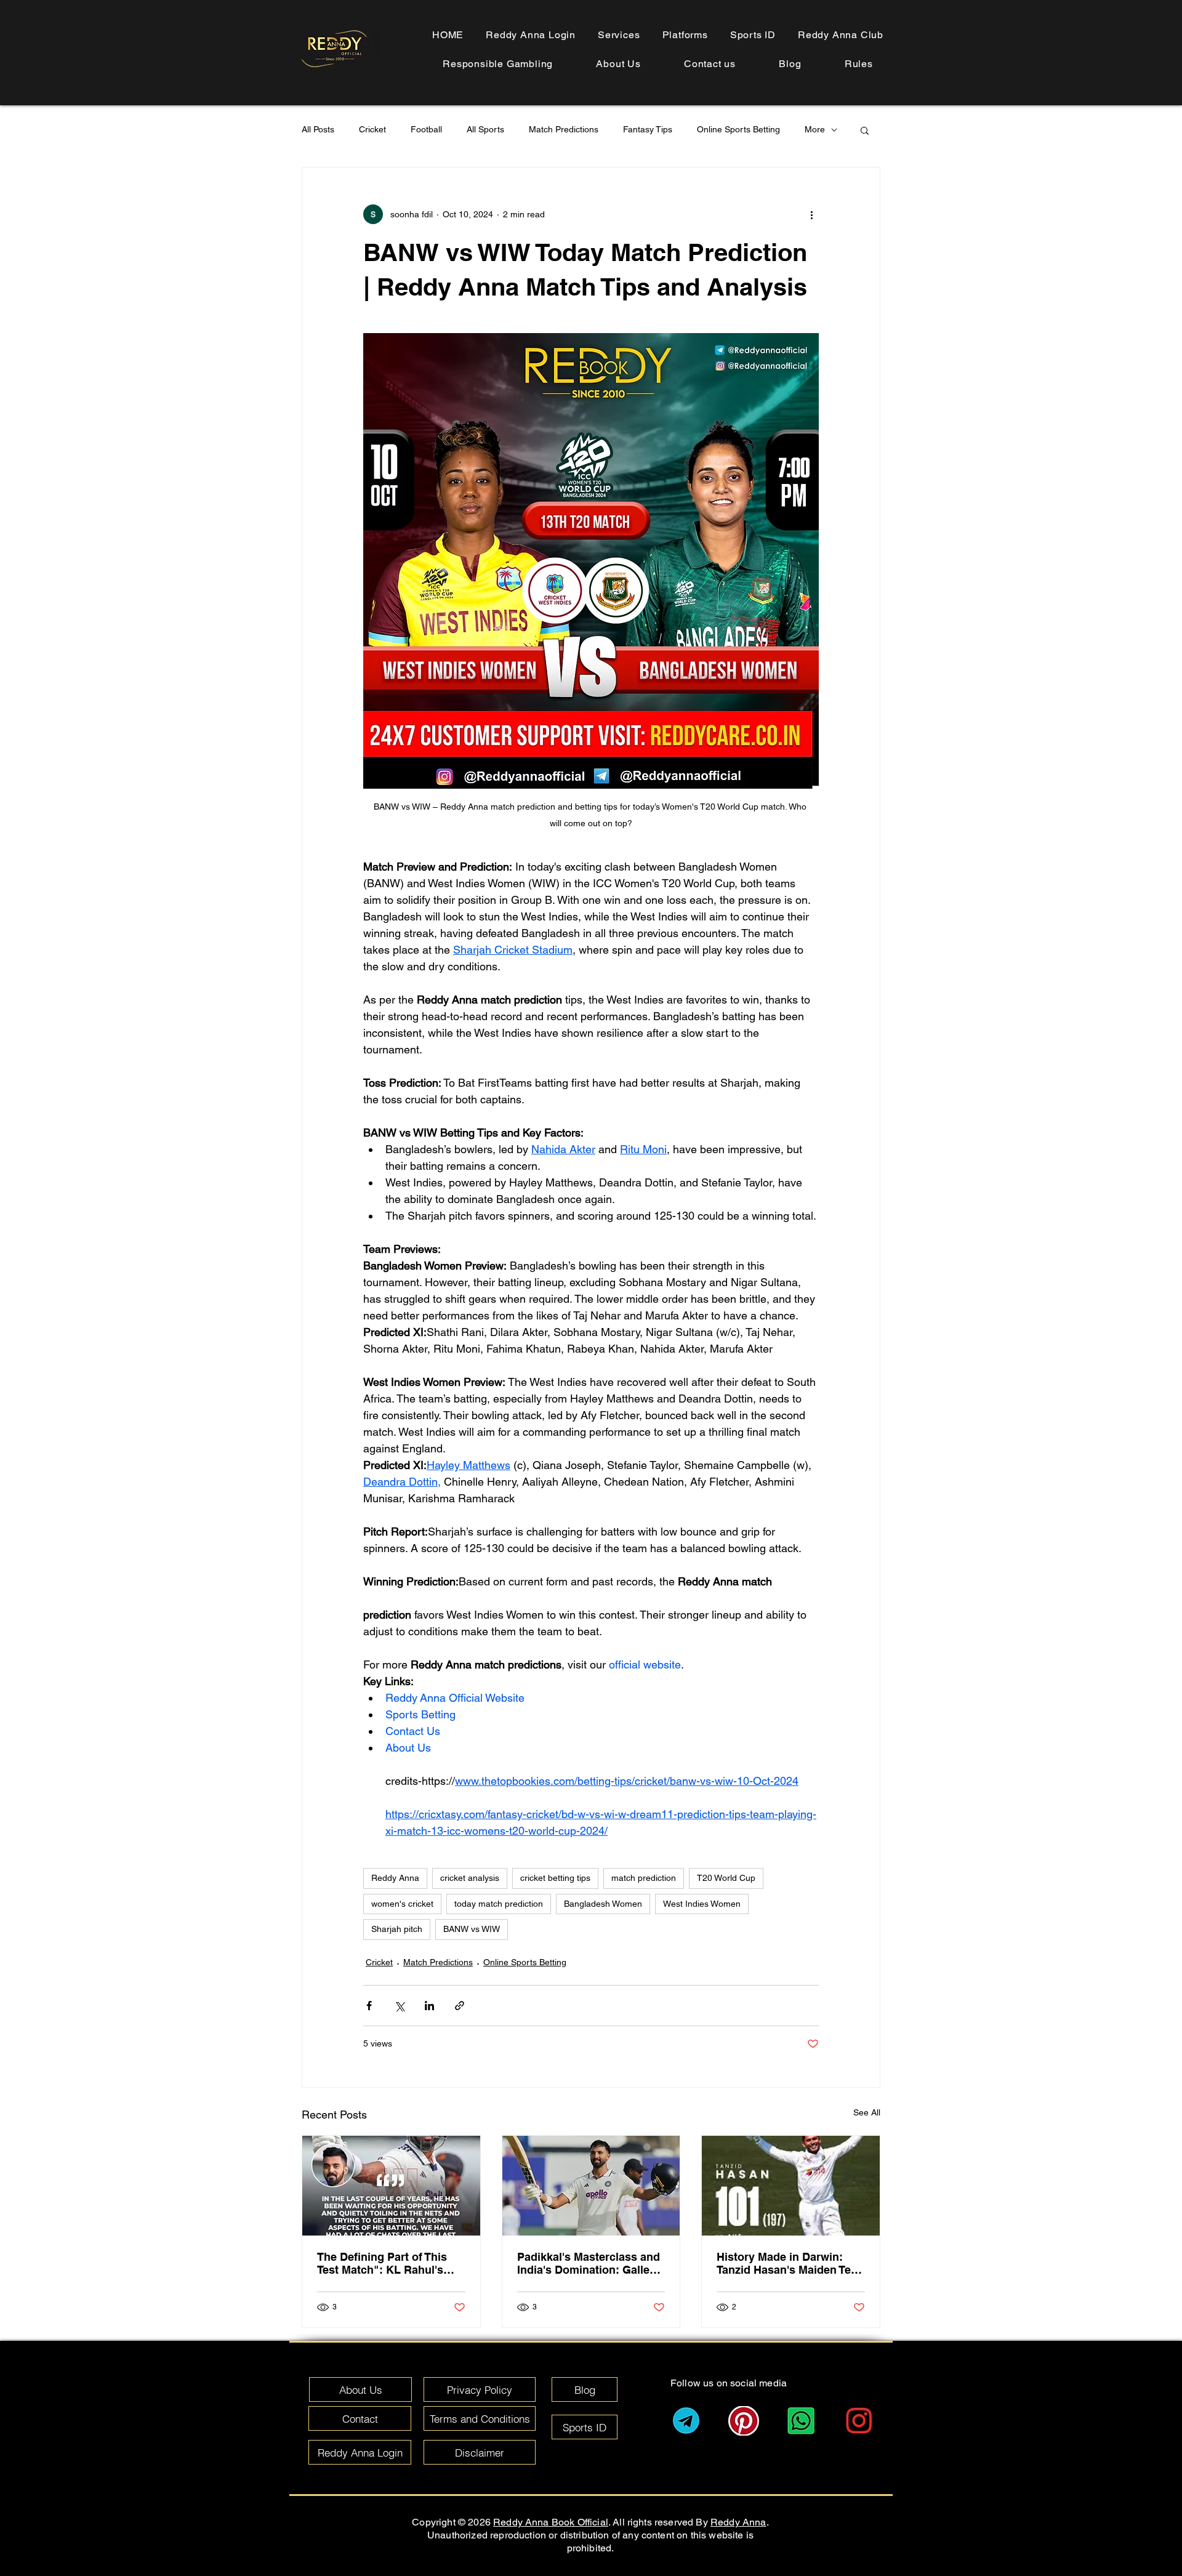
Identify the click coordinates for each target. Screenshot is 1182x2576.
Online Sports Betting (738, 129)
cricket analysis (470, 1878)
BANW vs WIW (472, 1929)
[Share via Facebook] (369, 2006)
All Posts (318, 129)
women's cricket (402, 1904)
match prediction (644, 1878)
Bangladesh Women (603, 1904)
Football (426, 129)
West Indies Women (702, 1904)
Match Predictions (564, 129)
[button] (859, 64)
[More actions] (811, 214)
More (815, 129)
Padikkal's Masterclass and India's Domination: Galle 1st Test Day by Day (589, 2263)
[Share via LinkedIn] (429, 2006)
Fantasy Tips (648, 129)
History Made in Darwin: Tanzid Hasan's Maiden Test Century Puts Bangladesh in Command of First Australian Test (790, 2263)
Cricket (372, 129)
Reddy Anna (395, 1878)
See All (867, 2112)
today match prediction (499, 1904)
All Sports (485, 129)
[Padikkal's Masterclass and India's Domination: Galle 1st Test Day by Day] (591, 2186)
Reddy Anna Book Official (551, 2522)
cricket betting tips (555, 1878)
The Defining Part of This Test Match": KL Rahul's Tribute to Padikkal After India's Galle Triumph (382, 2263)
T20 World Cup (726, 1878)
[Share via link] (460, 2006)
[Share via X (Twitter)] (399, 2006)
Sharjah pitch (397, 1929)
